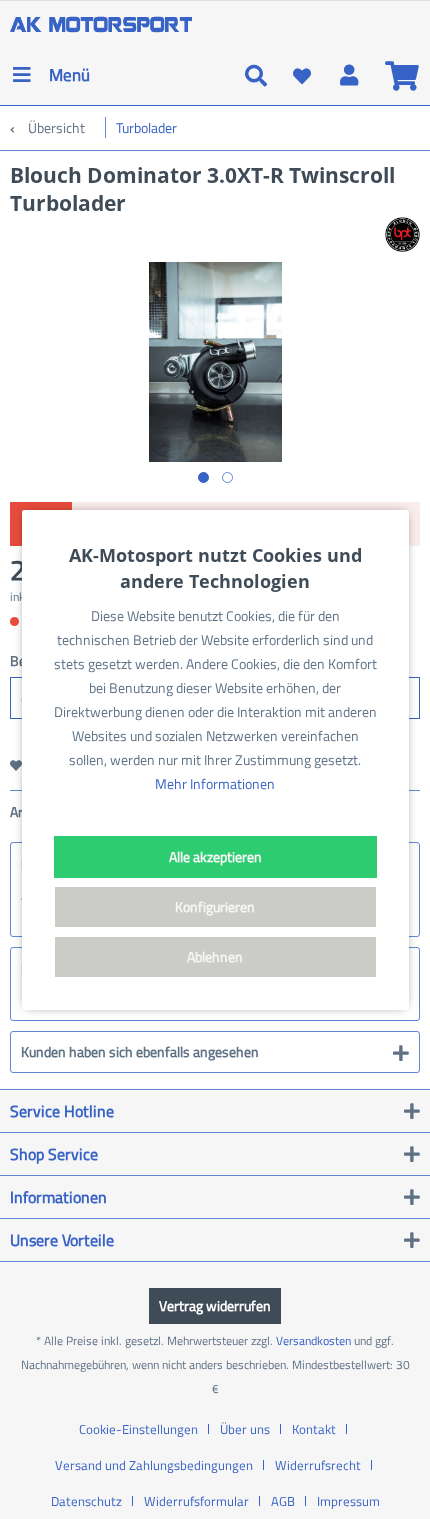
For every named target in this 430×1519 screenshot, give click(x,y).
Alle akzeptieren (215, 856)
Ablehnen (215, 956)
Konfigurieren (215, 906)
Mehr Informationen (215, 783)
